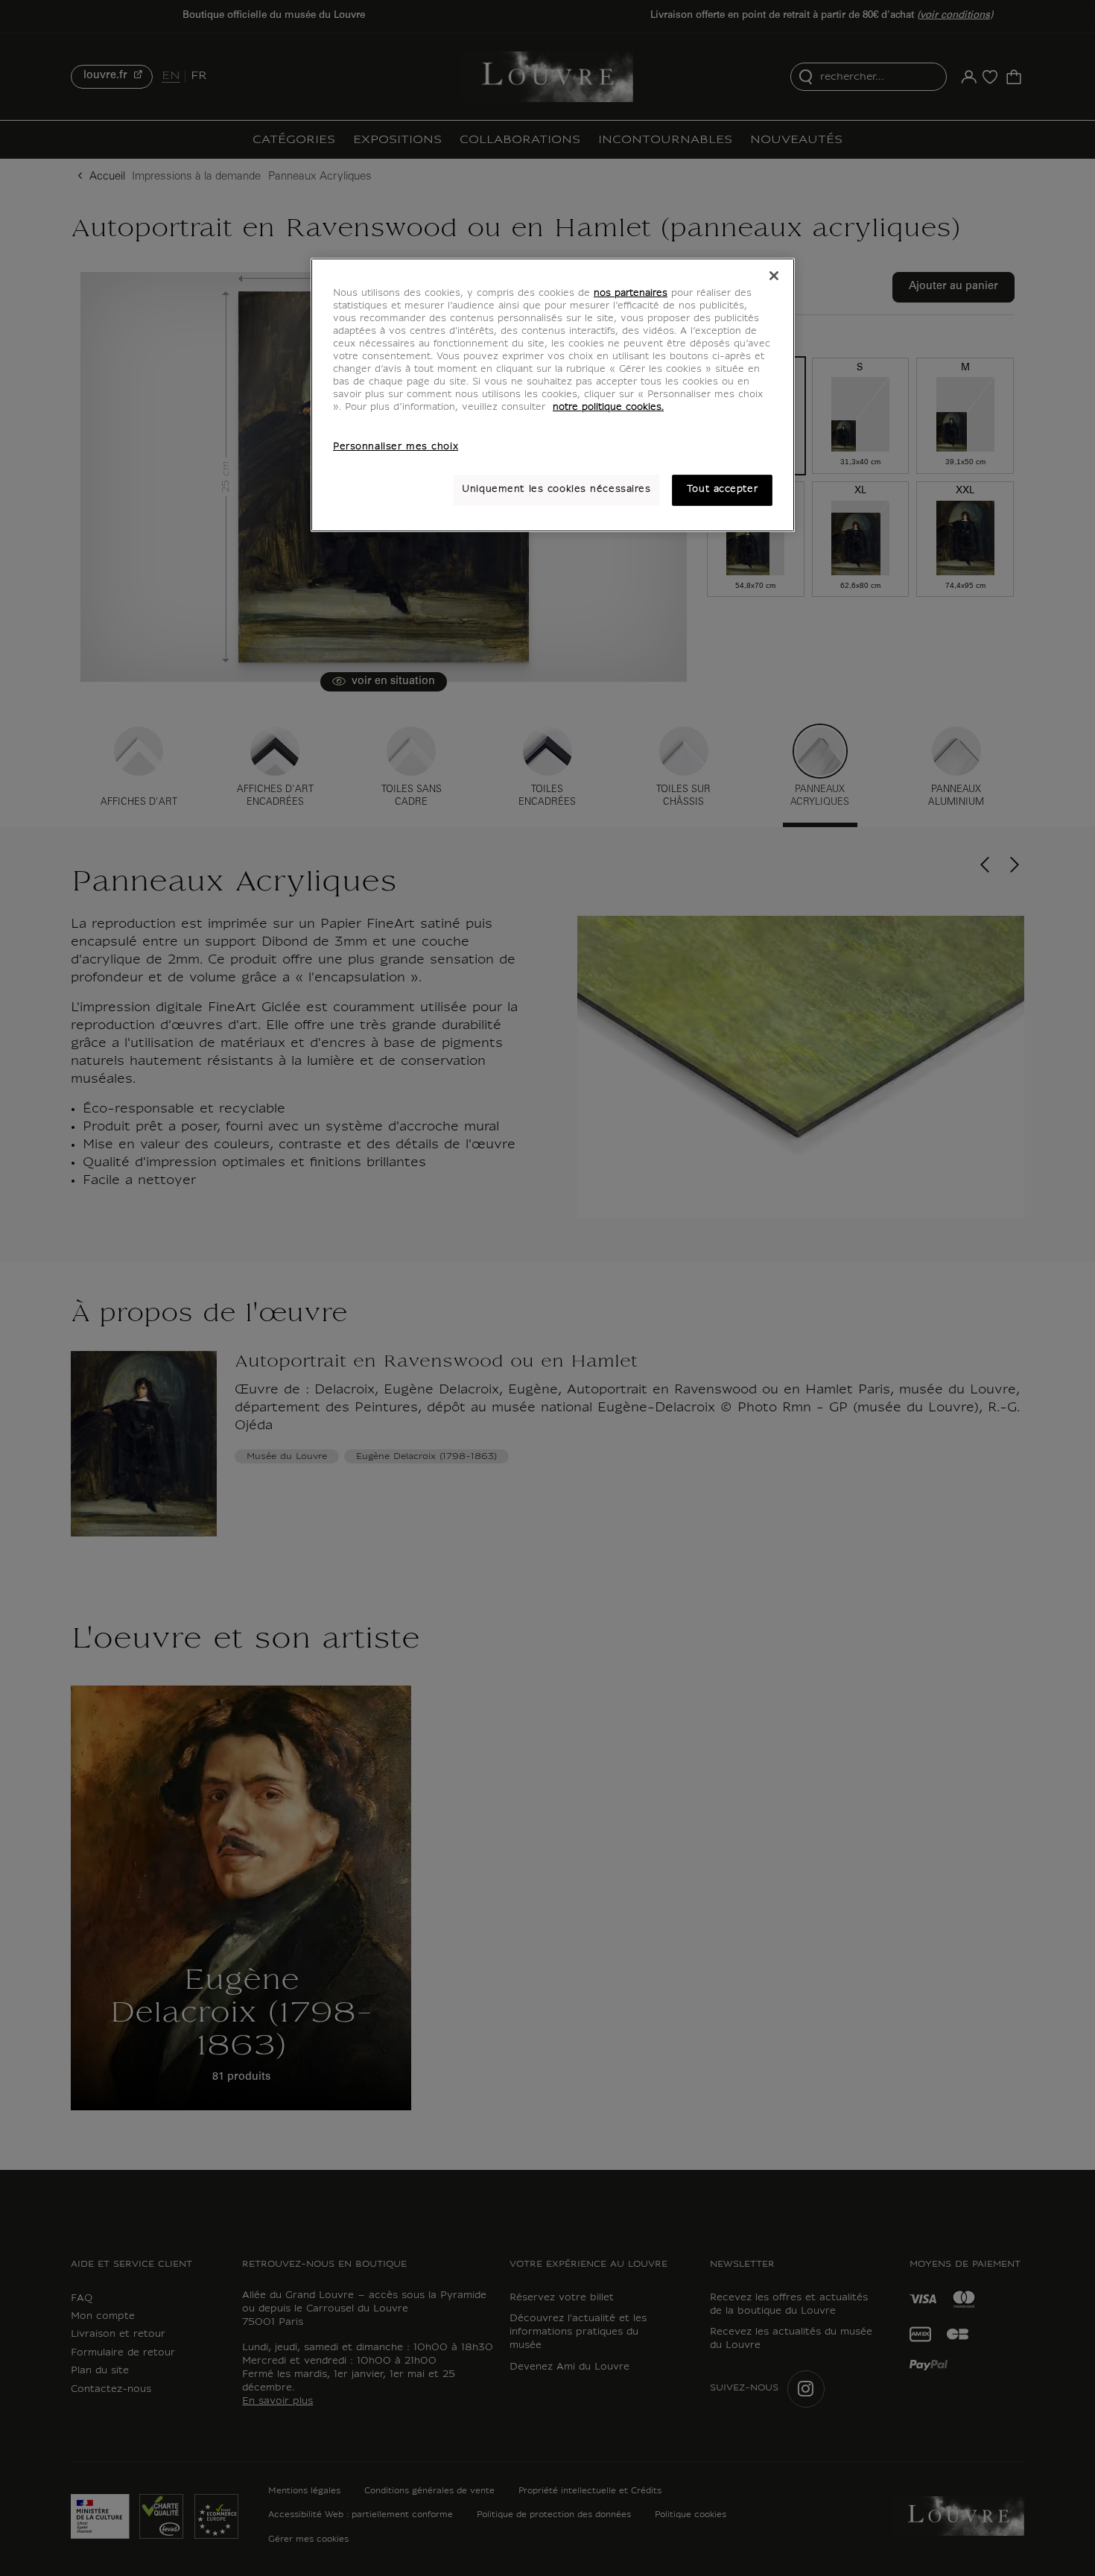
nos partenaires (631, 294)
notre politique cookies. (608, 408)
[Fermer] (774, 276)
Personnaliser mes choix (396, 447)
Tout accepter (722, 490)
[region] (553, 395)
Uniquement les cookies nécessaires (556, 490)
